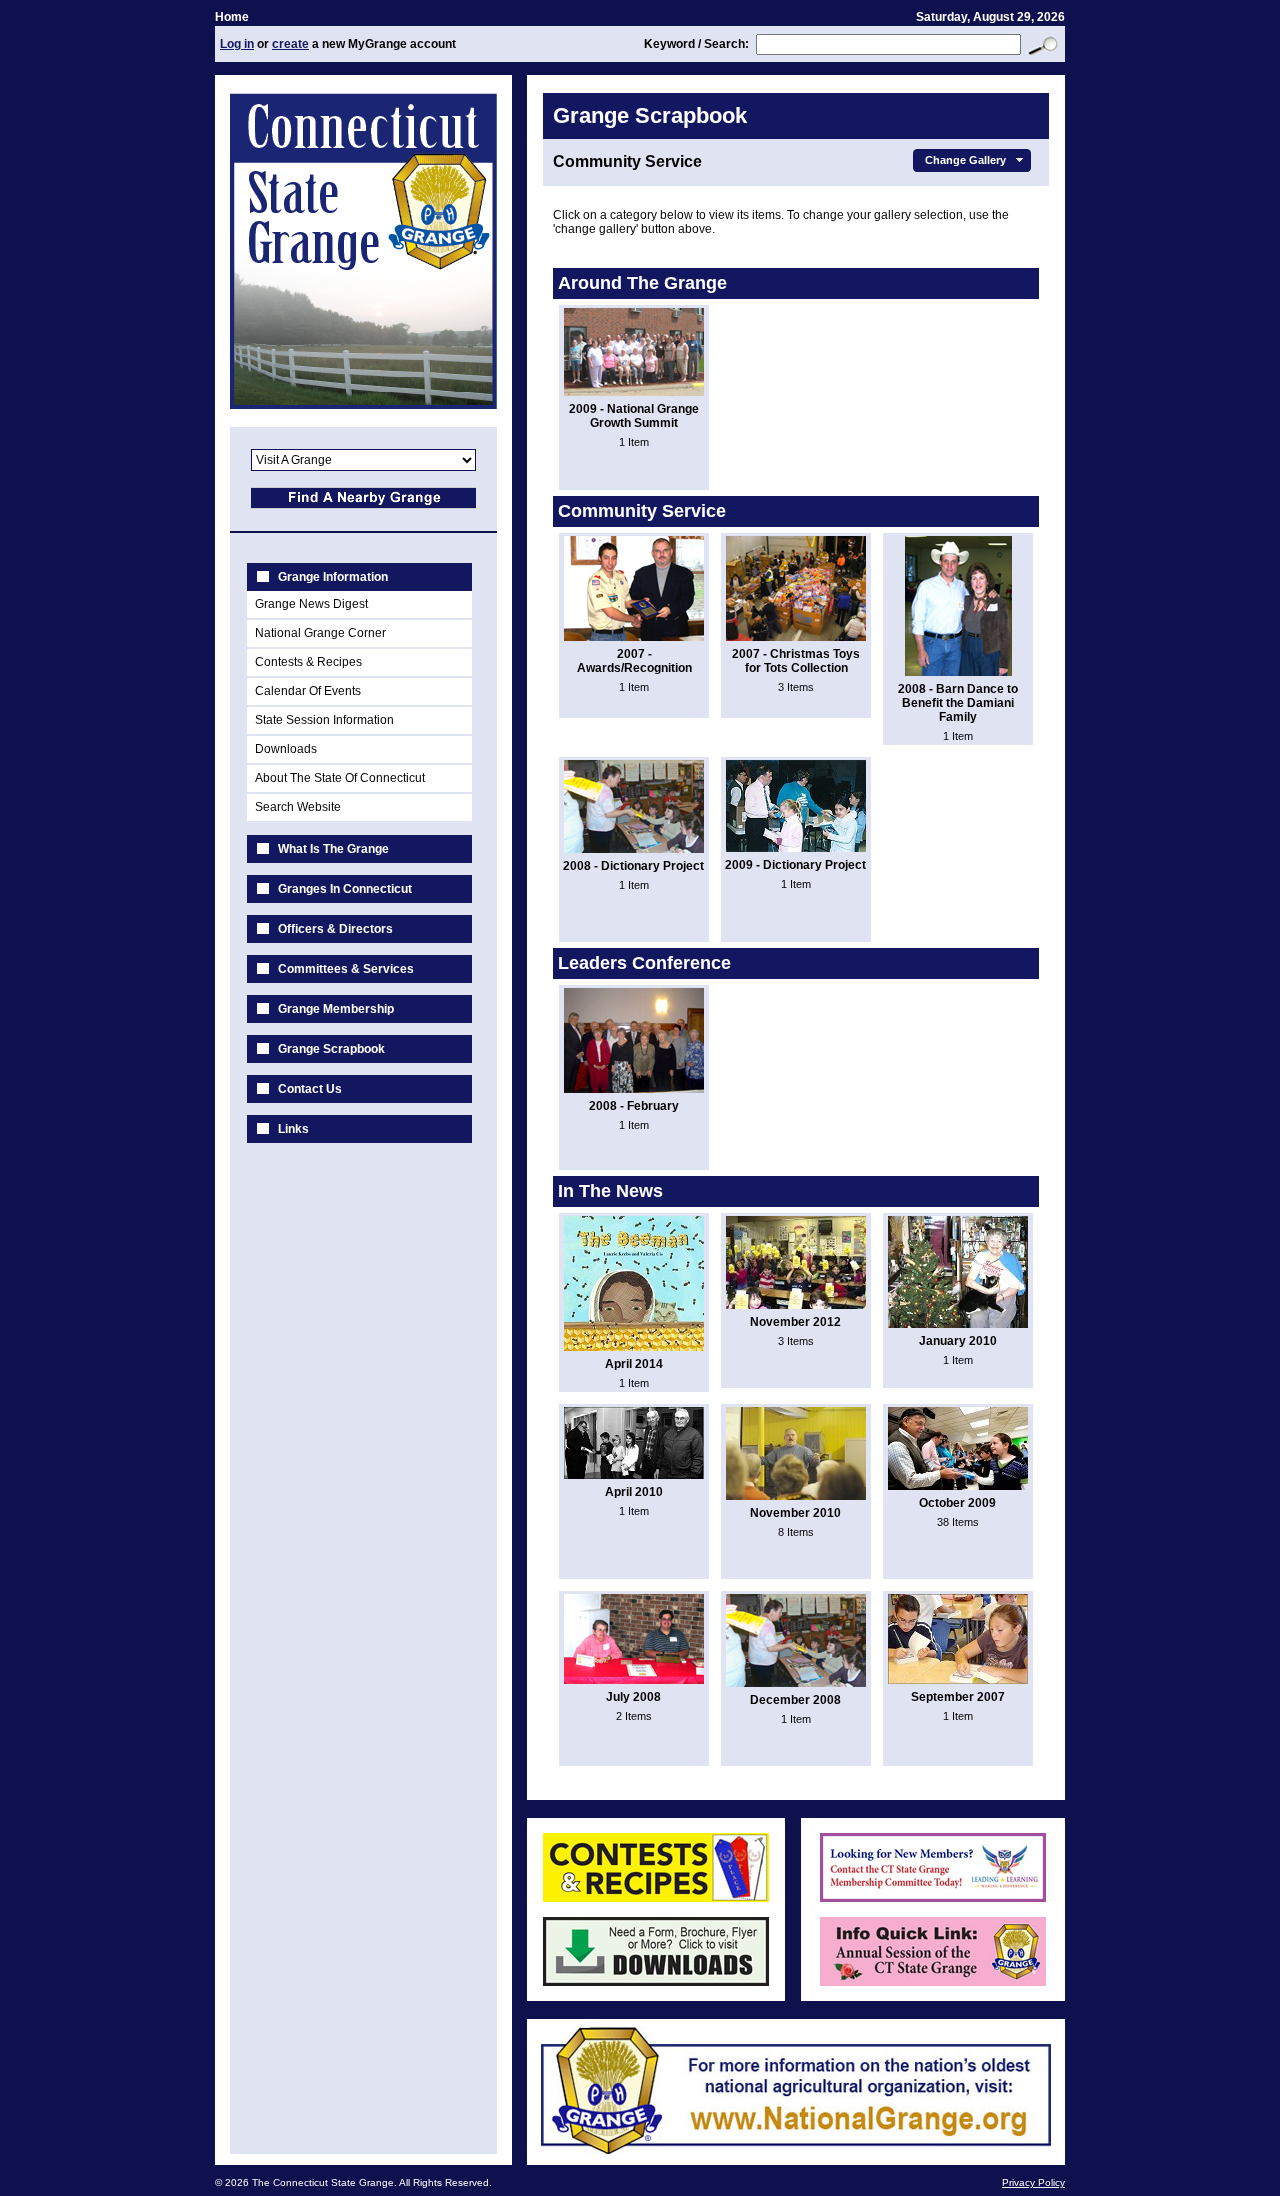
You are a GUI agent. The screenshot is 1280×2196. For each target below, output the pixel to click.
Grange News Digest (311, 604)
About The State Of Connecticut (340, 778)
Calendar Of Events (308, 691)
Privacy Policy (1033, 2182)
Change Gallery (965, 160)
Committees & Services (346, 969)
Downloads (286, 749)
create (290, 44)
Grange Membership (336, 1009)
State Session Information (324, 720)
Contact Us (310, 1089)
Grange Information (333, 577)
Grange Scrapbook (331, 1049)
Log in (237, 44)
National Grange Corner (320, 633)
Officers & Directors (335, 929)
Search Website (298, 807)
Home (232, 17)
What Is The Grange (333, 849)
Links (293, 1129)
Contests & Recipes (308, 662)
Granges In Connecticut (345, 889)
